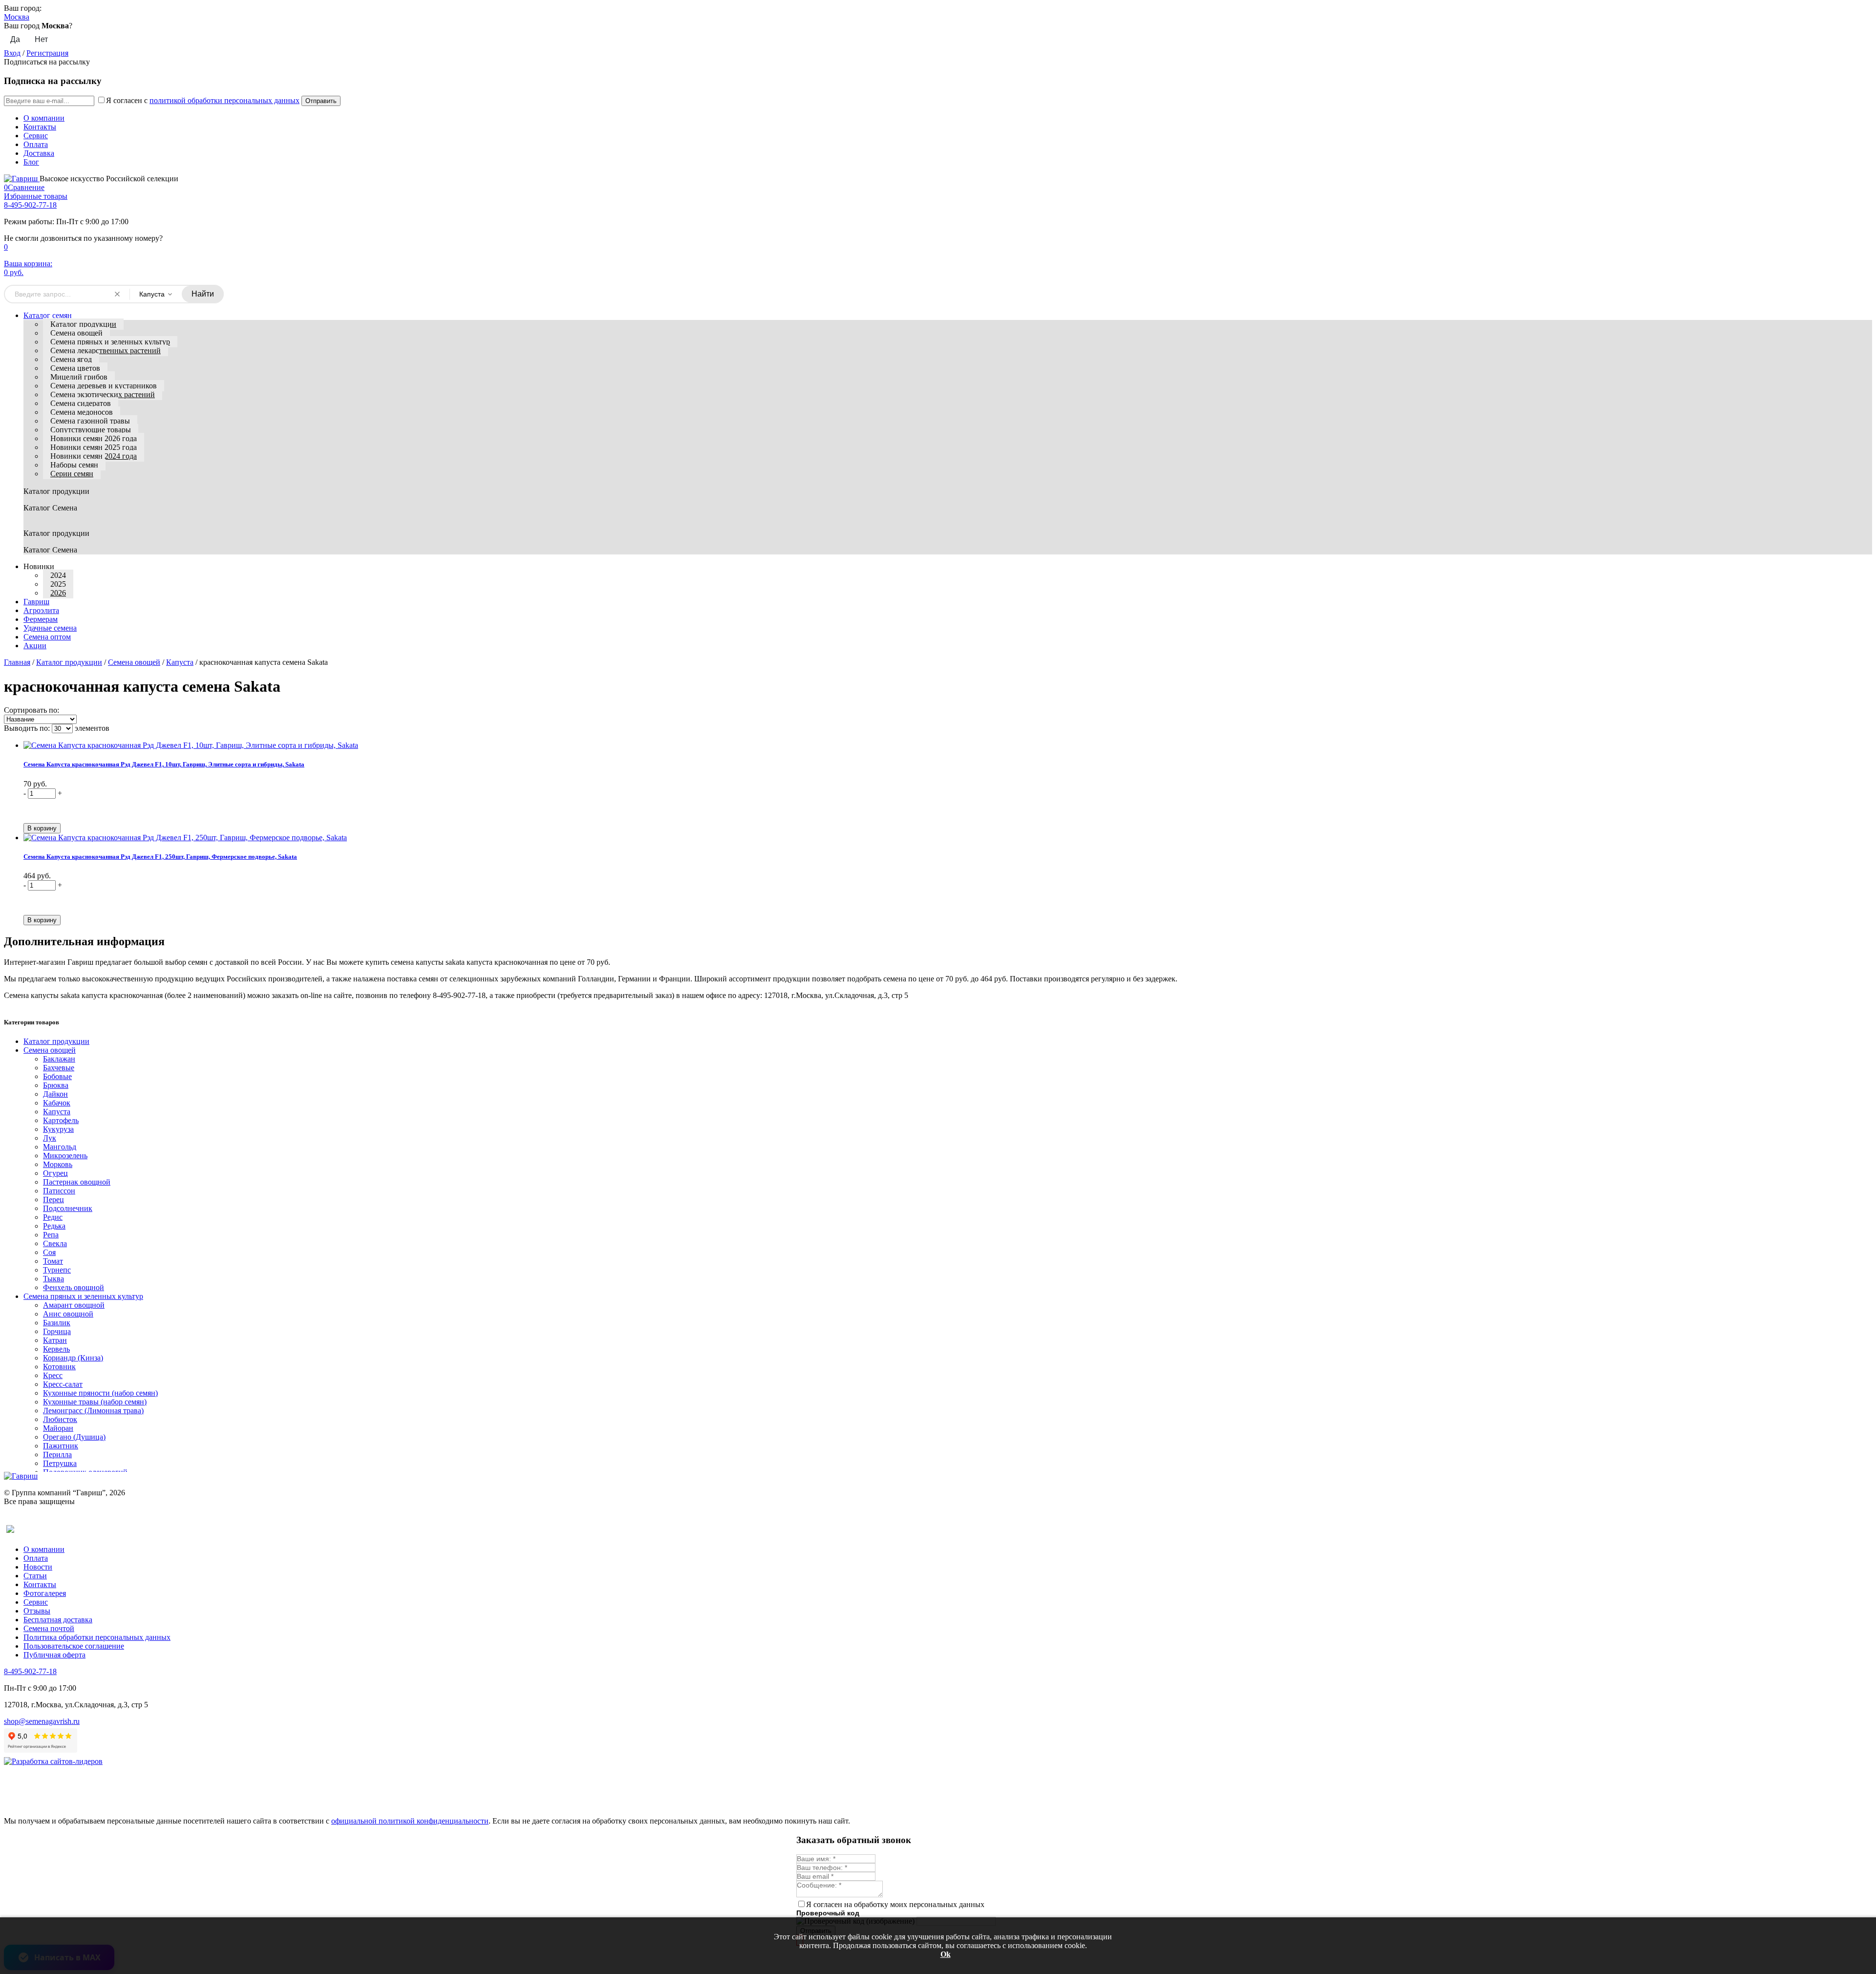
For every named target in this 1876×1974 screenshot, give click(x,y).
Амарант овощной (74, 1305)
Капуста (180, 662)
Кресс (53, 1375)
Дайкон (55, 1094)
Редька (54, 1226)
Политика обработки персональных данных (97, 1637)
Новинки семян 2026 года (94, 438)
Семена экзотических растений (103, 394)
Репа (51, 1235)
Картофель (61, 1120)
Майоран (58, 1428)
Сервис (36, 136)
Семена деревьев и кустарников (104, 386)
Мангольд (60, 1147)
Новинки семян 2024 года (94, 456)
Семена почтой (49, 1628)
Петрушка (60, 1463)
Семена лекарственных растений (106, 350)
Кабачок (57, 1103)
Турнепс (57, 1270)
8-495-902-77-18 (30, 205)
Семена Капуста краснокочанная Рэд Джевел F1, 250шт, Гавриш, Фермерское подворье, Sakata (160, 857)
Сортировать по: (32, 710)
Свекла (55, 1243)
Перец (53, 1199)
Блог (31, 162)
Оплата (36, 144)
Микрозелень (65, 1156)
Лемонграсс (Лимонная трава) (93, 1411)
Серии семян (72, 474)
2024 (58, 575)
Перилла (57, 1454)
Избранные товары (36, 196)
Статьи (35, 1576)
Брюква (56, 1085)
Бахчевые (59, 1068)
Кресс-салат (63, 1384)
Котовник (59, 1367)
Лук (50, 1138)
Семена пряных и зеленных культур (110, 342)
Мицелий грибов (79, 377)
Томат (53, 1261)
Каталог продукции (83, 324)
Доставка (39, 153)
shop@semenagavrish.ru (42, 1721)
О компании (44, 118)
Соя (49, 1252)
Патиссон (59, 1191)
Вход (12, 53)
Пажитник (61, 1446)
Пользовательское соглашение (74, 1646)
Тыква (53, 1279)
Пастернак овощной (77, 1182)
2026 (58, 593)
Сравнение (24, 187)
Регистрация (47, 53)
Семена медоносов (82, 412)
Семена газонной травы (90, 421)
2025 (58, 584)
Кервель (56, 1349)
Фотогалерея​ (45, 1593)
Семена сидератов (81, 403)
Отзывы (37, 1611)
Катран (55, 1340)
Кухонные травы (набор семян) (95, 1402)
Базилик (57, 1323)
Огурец (55, 1173)
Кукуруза (58, 1129)
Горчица (57, 1331)
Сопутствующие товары (91, 430)
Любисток (60, 1419)
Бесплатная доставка (58, 1620)
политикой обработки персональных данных (224, 100)
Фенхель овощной (74, 1287)
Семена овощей (76, 333)
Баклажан (59, 1059)
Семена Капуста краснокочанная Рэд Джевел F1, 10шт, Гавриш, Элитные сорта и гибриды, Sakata (164, 764)
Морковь (58, 1164)
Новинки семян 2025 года (94, 447)
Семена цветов (75, 368)
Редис (53, 1217)
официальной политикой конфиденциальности (410, 1821)
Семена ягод (71, 359)
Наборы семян (74, 465)
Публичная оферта (54, 1655)
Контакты (40, 127)
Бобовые (57, 1076)
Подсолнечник (68, 1208)
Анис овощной (68, 1314)
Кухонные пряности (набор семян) (100, 1393)
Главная (17, 662)
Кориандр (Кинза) (73, 1358)
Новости (38, 1567)
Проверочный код (828, 1913)
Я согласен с (203, 100)
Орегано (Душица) (74, 1437)
